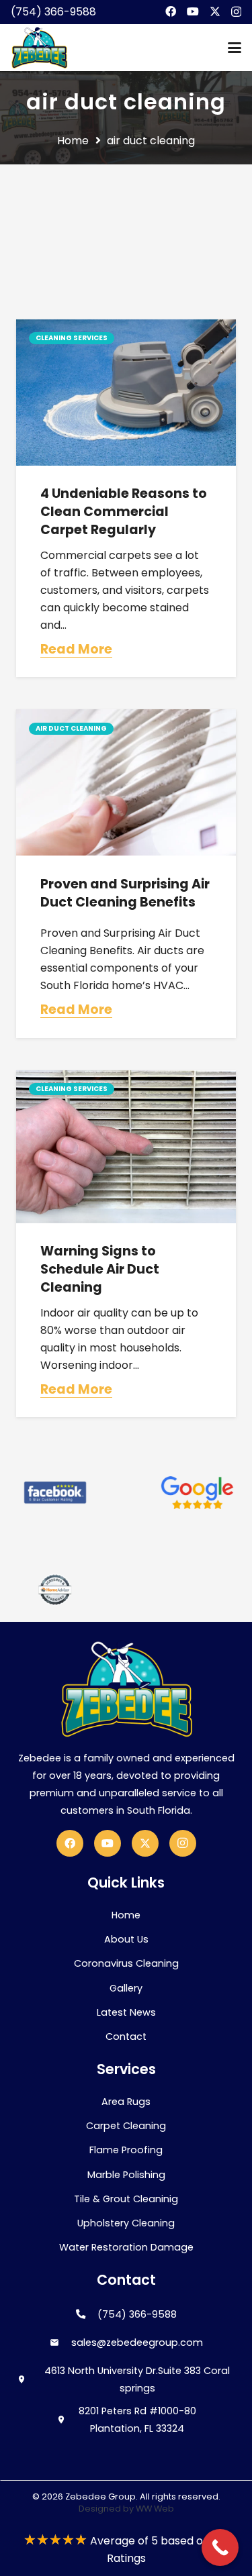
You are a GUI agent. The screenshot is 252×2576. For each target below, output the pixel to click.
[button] (235, 48)
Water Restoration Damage (126, 2247)
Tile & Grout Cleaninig (126, 2199)
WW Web (155, 2509)
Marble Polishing (126, 2175)
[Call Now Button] (220, 2547)
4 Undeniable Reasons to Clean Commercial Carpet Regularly (124, 512)
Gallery (126, 1988)
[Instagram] (236, 12)
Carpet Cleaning (126, 2126)
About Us (126, 1939)
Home (126, 1915)
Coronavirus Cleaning (126, 1963)
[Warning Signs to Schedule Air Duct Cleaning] (126, 1147)
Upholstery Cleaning (126, 2223)
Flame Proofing (126, 2150)
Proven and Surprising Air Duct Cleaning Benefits (125, 893)
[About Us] (55, 1492)
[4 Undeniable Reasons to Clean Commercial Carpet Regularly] (126, 393)
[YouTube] (193, 11)
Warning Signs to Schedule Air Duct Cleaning (100, 1269)
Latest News (126, 2012)
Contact (126, 2037)
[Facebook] (171, 11)
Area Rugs (126, 2102)
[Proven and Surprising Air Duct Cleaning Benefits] (126, 782)
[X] (215, 11)
